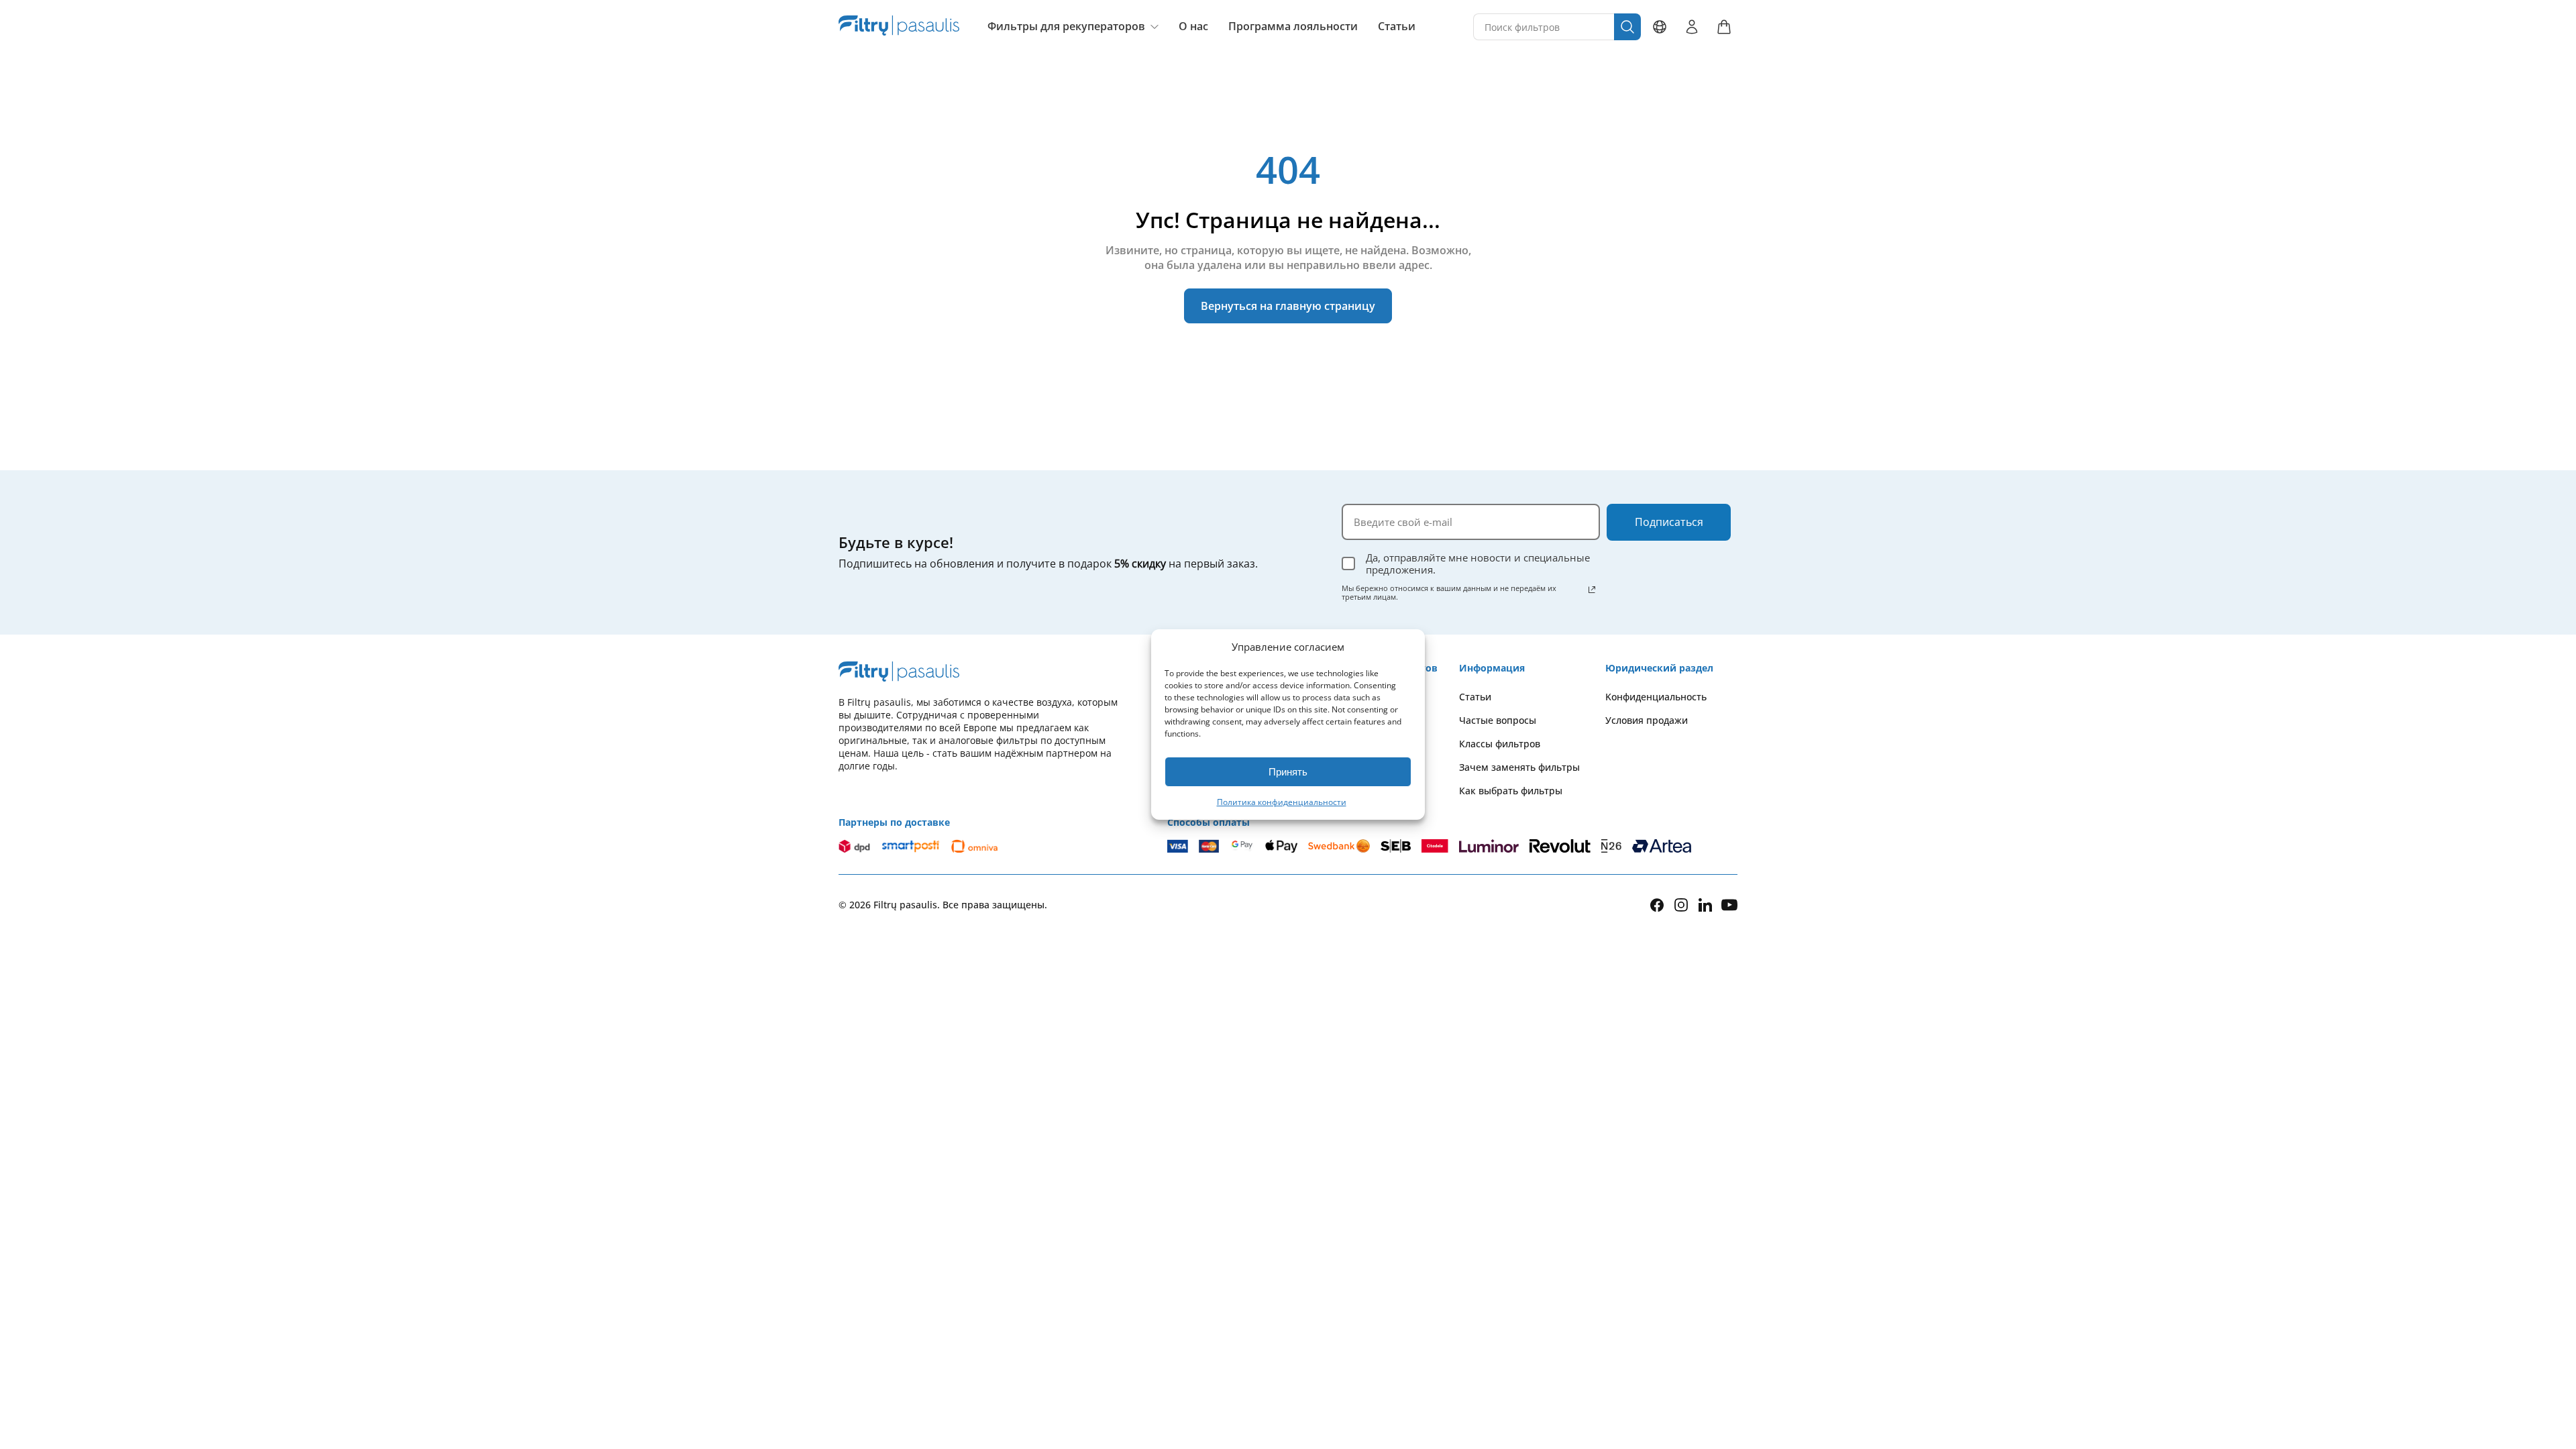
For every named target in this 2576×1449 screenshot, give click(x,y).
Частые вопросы (1498, 720)
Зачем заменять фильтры (1519, 767)
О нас (1193, 26)
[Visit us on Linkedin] (1705, 905)
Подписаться (1669, 522)
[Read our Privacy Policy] (1592, 590)
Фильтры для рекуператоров (1066, 26)
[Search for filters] (1627, 27)
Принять (1288, 772)
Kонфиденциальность (1656, 697)
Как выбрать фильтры (1511, 791)
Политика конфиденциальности (1282, 802)
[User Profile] (1692, 27)
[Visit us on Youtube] (1729, 905)
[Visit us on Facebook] (1657, 905)
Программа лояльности (1293, 26)
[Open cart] (1724, 27)
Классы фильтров (1500, 744)
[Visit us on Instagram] (1681, 905)
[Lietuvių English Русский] (1660, 27)
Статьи (1397, 26)
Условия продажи (1647, 720)
